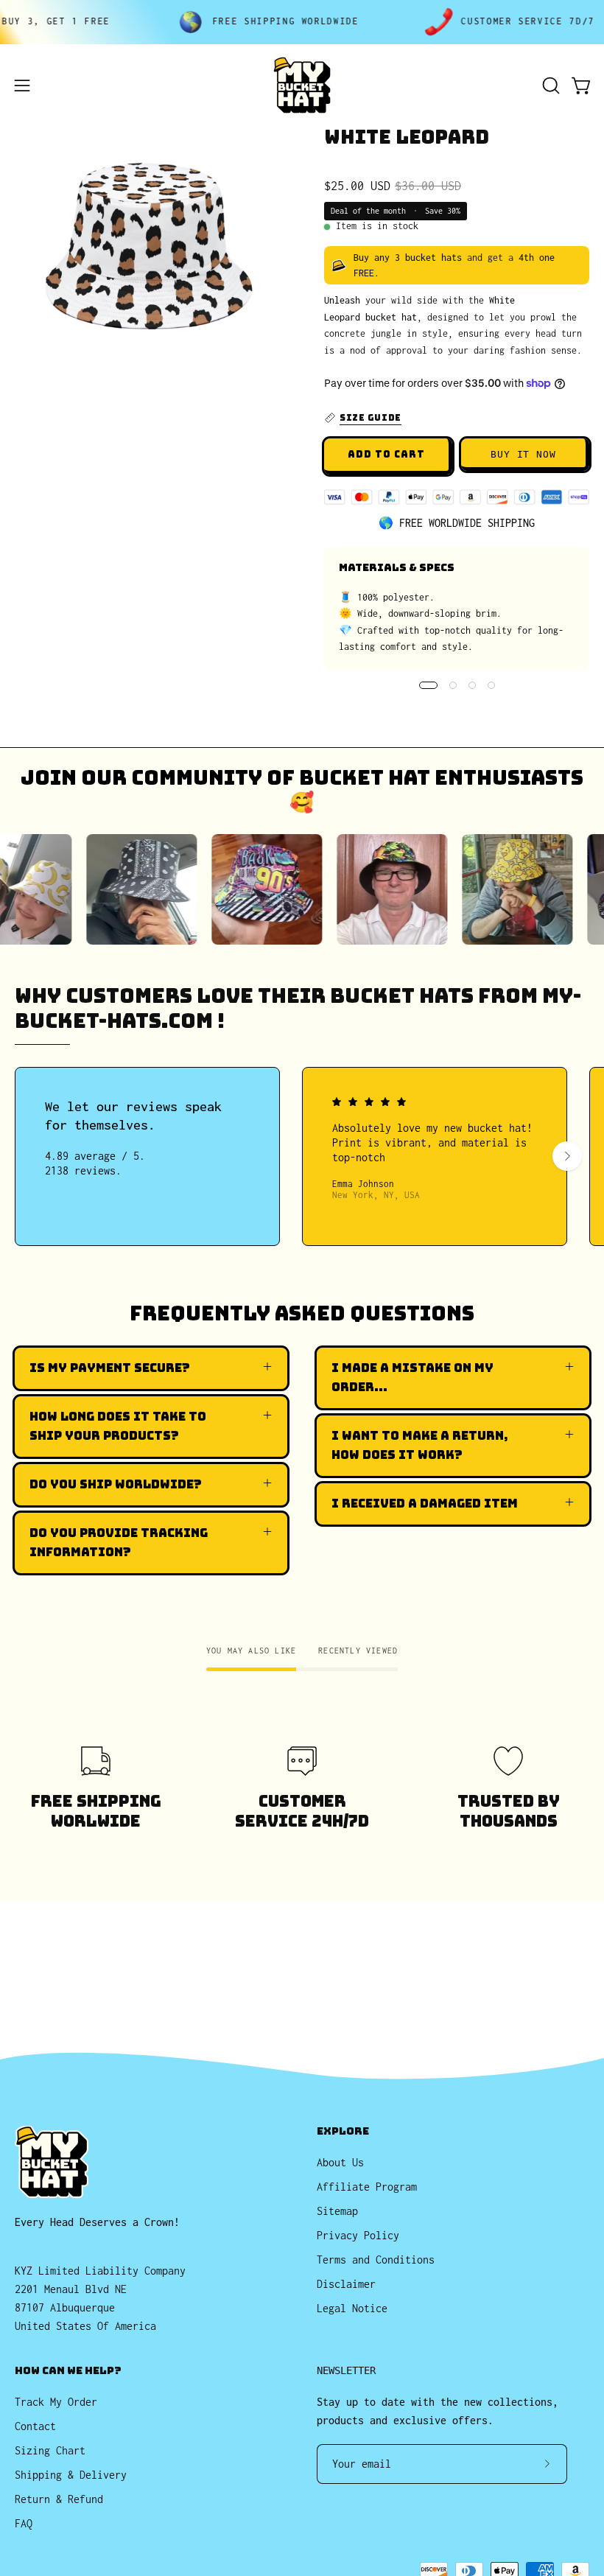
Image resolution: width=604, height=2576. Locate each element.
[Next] (567, 1156)
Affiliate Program (367, 2187)
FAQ (24, 2523)
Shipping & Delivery (71, 2475)
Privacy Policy (358, 2235)
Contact (35, 2426)
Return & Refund (59, 2499)
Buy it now (524, 454)
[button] (549, 85)
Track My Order (56, 2402)
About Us (340, 2162)
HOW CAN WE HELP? (68, 2371)
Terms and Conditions (376, 2260)
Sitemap (337, 2211)
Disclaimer (346, 2284)
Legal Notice (352, 2308)
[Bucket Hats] (302, 85)
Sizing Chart (50, 2450)
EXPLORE (343, 2131)
